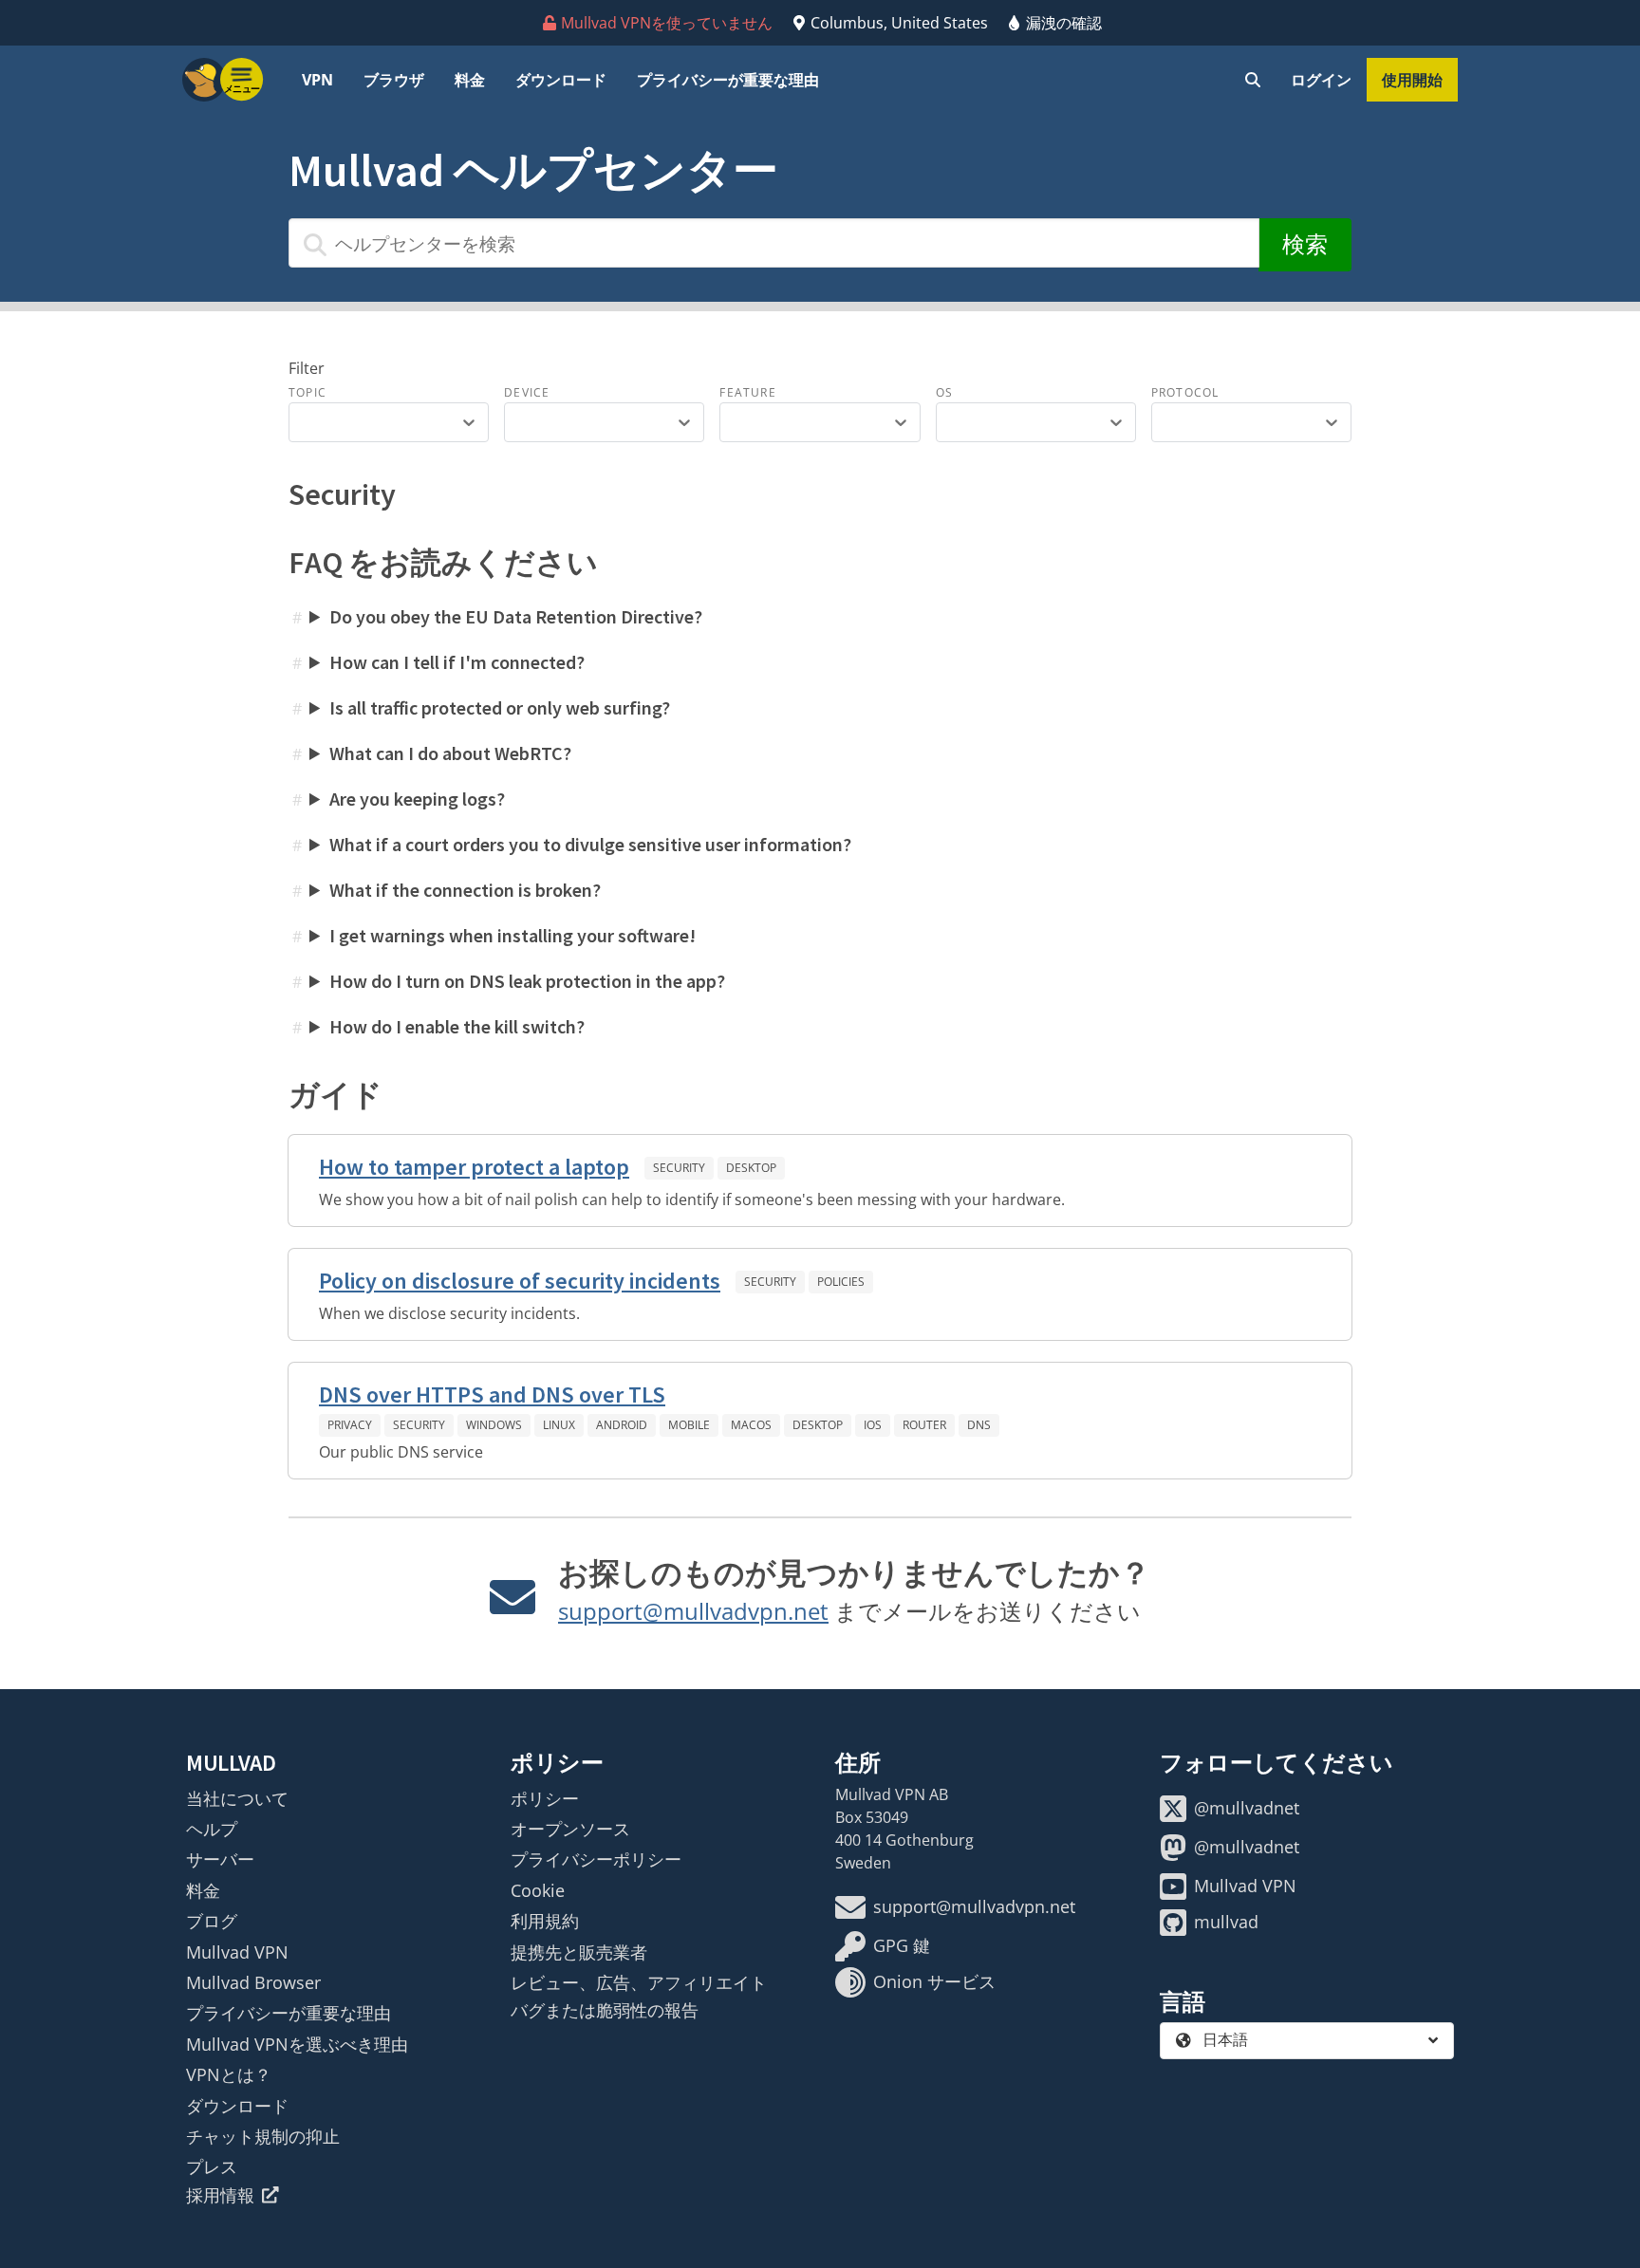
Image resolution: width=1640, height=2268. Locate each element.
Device (527, 392)
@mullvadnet (1247, 1808)
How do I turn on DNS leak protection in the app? (527, 981)
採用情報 (220, 2195)
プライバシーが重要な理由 (728, 80)
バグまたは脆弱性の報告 (605, 2010)
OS (944, 392)
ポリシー (545, 1798)
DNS (979, 1425)
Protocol (1185, 392)
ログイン (1321, 80)
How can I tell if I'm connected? (457, 662)
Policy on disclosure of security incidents (520, 1281)
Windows (494, 1425)
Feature (747, 392)
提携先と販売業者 (579, 1952)
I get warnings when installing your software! (512, 935)
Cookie (538, 1890)
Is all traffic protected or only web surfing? (500, 707)
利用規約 (545, 1921)
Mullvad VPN (237, 1952)
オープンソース (570, 1829)
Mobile (689, 1425)
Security (679, 1168)
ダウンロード (561, 80)
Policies (841, 1282)
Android (622, 1425)
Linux (559, 1425)
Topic (307, 392)
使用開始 (1412, 80)
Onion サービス (934, 1981)
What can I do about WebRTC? (450, 753)
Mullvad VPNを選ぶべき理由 (297, 2044)
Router (924, 1425)
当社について (237, 1798)
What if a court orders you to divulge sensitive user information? (590, 844)
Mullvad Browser (253, 1982)
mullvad (1226, 1922)
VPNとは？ (229, 2074)
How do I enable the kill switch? (457, 1026)
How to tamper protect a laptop (474, 1167)
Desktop (751, 1168)
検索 (1305, 244)
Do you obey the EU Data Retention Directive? (516, 616)
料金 (470, 80)
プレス (212, 2166)
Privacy (350, 1425)
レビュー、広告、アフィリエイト (639, 1982)
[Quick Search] (1253, 80)
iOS (873, 1425)
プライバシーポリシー (596, 1859)
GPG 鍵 (902, 1945)
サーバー (220, 1859)
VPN (317, 80)
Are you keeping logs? (417, 799)
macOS (751, 1425)
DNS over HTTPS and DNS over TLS (492, 1394)
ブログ (212, 1921)
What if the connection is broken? (465, 890)
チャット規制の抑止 (263, 2136)
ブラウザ (394, 80)
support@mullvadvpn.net (693, 1611)
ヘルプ (212, 1829)
